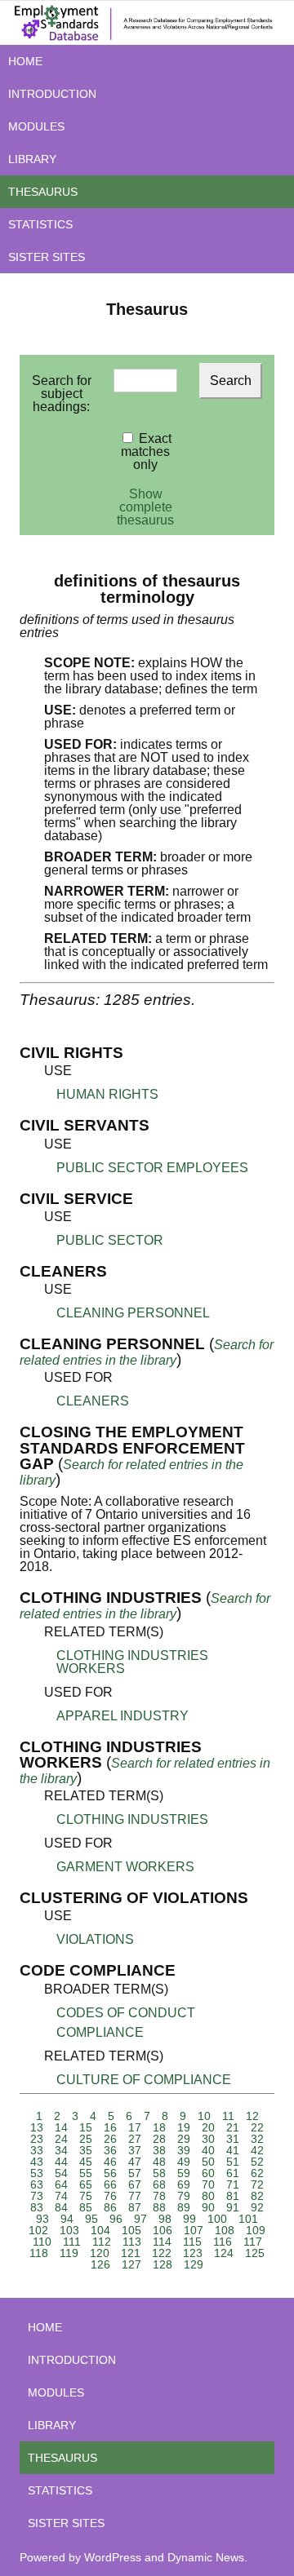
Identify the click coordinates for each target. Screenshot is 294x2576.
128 (163, 2264)
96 (116, 2219)
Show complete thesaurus (145, 507)
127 (131, 2264)
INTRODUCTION (52, 94)
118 (39, 2253)
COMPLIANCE (100, 2032)
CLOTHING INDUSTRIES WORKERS (132, 1662)
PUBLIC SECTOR (110, 1240)
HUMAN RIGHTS (107, 1094)
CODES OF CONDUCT (126, 2013)
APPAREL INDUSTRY (122, 1716)
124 (224, 2253)
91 (233, 2207)
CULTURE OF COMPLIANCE (144, 2080)
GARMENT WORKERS (125, 1867)
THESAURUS (43, 192)
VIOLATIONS (95, 1939)
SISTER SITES (47, 257)
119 (69, 2253)
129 (194, 2264)
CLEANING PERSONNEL (133, 1313)
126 (100, 2264)
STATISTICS (40, 224)
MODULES (36, 126)
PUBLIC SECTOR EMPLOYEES (152, 1168)
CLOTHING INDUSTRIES (132, 1819)
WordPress (113, 2557)
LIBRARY (32, 159)
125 (255, 2253)
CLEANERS (93, 1401)
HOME (25, 61)
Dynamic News (206, 2557)
